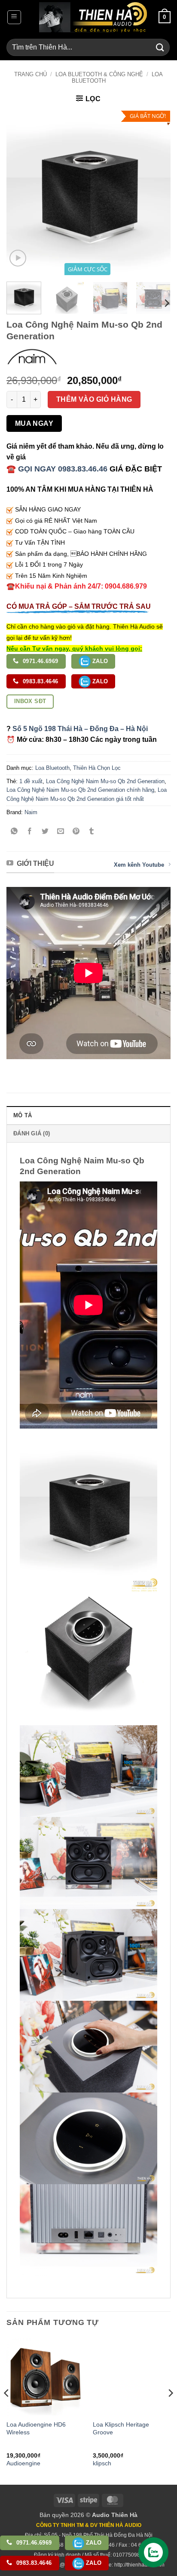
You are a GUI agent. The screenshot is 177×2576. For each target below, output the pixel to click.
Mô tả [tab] (23, 1115)
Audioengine (23, 2463)
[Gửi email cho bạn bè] (61, 832)
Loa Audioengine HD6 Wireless (36, 2429)
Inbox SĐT (30, 701)
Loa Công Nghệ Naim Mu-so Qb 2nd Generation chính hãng (80, 790)
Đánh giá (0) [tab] (32, 1133)
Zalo (99, 661)
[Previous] (21, 193)
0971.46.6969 (40, 661)
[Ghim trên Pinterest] (76, 832)
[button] (14, 17)
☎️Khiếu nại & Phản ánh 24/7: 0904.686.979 (77, 586)
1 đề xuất (31, 781)
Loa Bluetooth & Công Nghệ (99, 74)
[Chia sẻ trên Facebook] (30, 832)
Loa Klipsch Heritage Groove (121, 2429)
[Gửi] (160, 47)
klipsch (102, 2463)
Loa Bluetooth (52, 768)
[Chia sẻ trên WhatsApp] (14, 832)
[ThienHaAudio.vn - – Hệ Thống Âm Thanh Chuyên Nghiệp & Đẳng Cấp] (93, 17)
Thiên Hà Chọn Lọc (97, 768)
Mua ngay (34, 423)
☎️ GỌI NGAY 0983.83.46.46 (57, 469)
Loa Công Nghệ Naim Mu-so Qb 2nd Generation (105, 781)
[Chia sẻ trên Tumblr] (92, 832)
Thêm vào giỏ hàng (94, 399)
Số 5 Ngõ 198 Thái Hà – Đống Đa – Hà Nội (80, 729)
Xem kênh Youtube (139, 865)
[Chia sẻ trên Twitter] (45, 832)
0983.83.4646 (40, 681)
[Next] (156, 193)
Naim (31, 812)
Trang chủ (31, 74)
